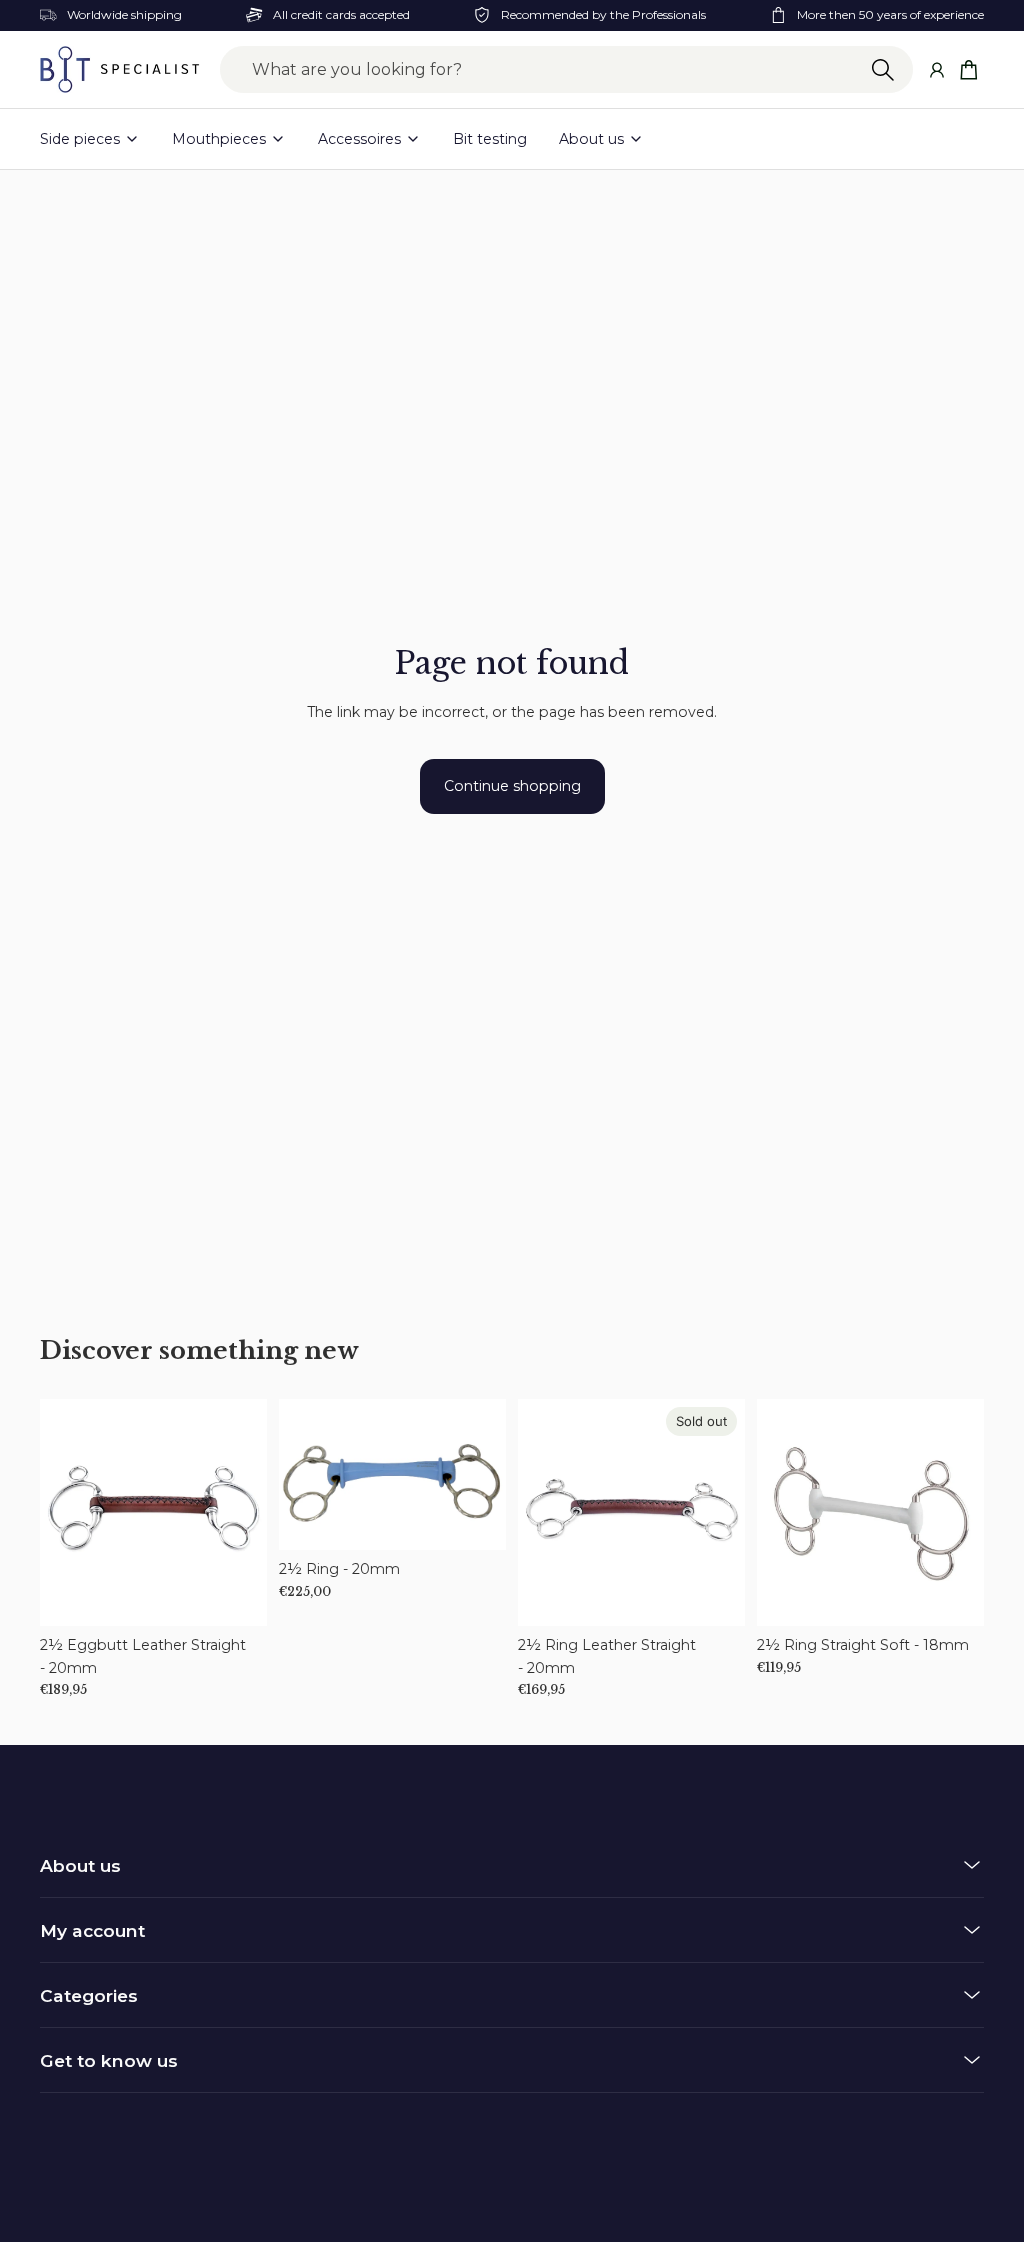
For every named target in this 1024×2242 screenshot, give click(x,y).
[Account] (936, 69)
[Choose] (236, 1595)
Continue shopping (512, 786)
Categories (89, 1995)
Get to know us (109, 2060)
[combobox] (566, 70)
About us (80, 1865)
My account (92, 1930)
